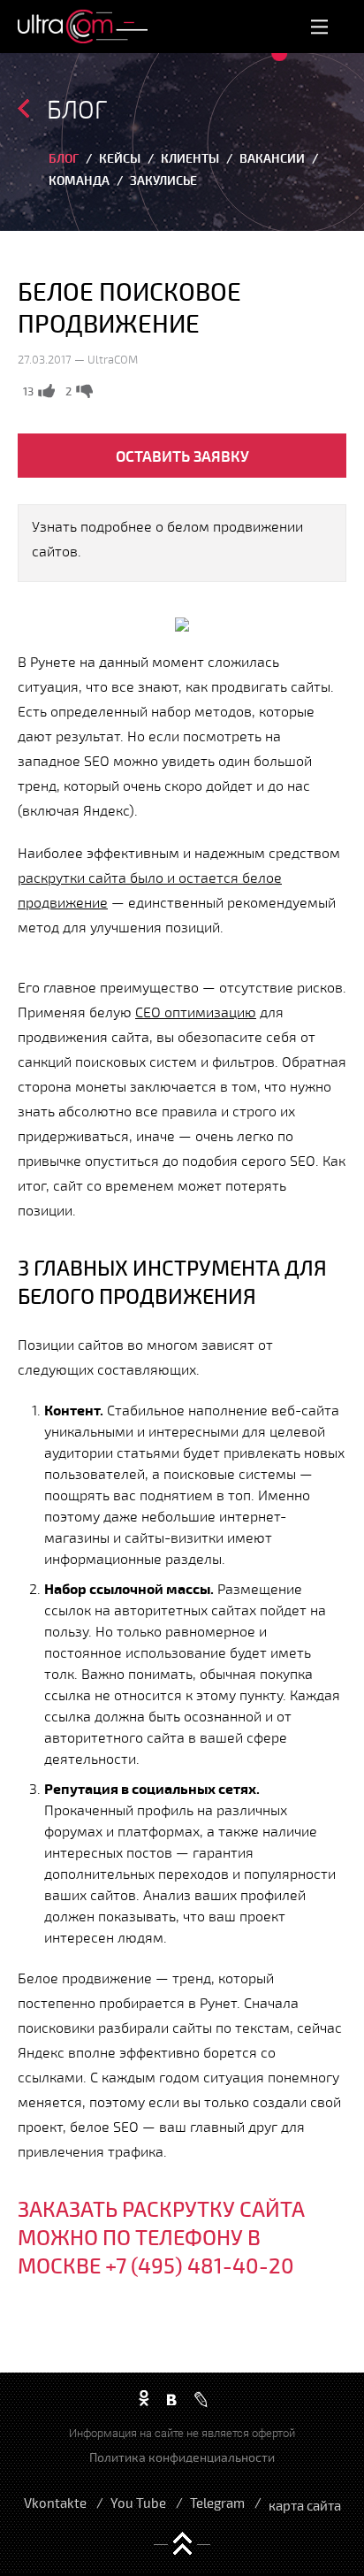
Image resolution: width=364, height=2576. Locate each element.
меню (320, 26)
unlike (84, 391)
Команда (79, 180)
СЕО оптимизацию (196, 1012)
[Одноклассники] (144, 2399)
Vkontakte (55, 2503)
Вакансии (272, 158)
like (46, 391)
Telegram (217, 2503)
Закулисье (163, 180)
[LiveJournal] (201, 2400)
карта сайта (305, 2505)
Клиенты (190, 158)
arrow (23, 108)
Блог (64, 158)
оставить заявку (182, 456)
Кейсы (120, 158)
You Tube (138, 2503)
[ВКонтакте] (172, 2399)
